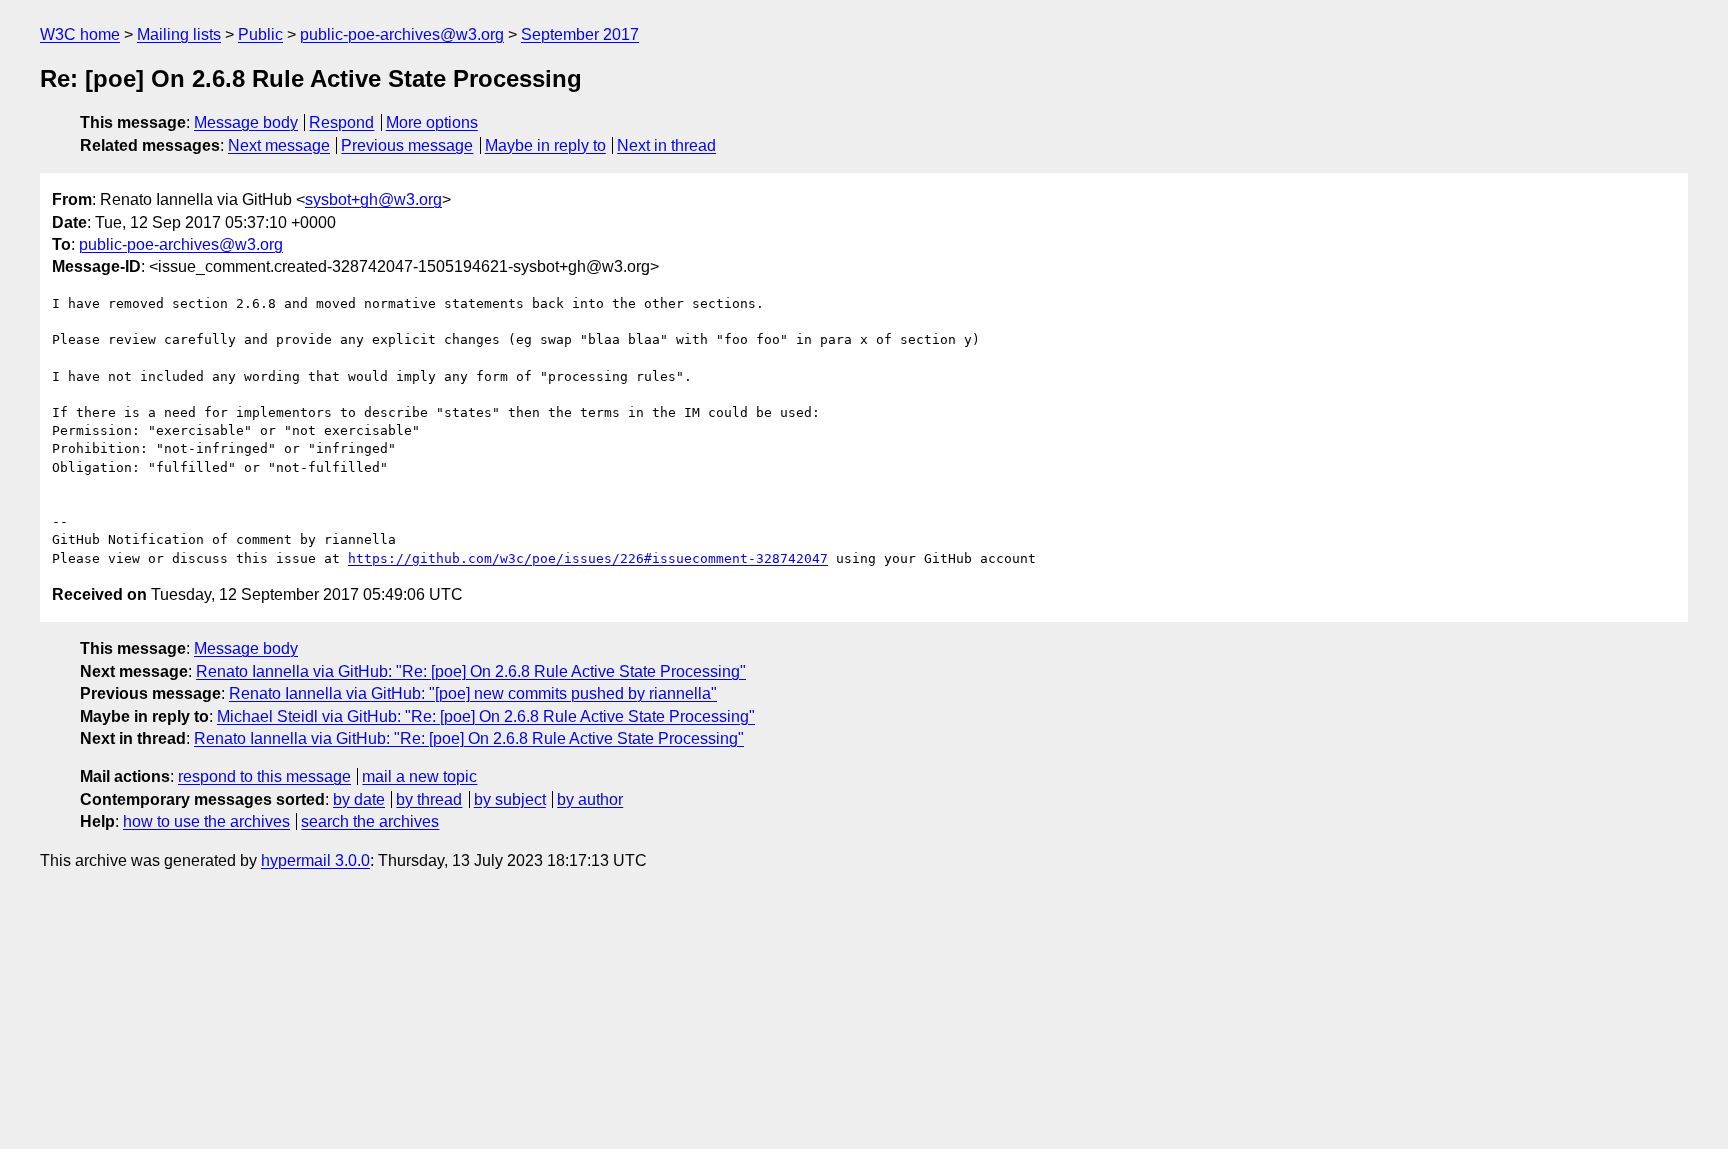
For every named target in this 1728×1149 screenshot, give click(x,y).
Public (260, 34)
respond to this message (264, 776)
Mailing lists (179, 34)
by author (590, 799)
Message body (246, 122)
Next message (279, 145)
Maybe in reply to (545, 145)
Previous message (407, 145)
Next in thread (666, 145)
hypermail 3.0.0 (315, 860)
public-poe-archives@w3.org (402, 34)
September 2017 (580, 34)
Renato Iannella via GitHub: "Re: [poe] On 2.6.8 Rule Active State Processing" (471, 671)
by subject (510, 799)
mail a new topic (419, 776)
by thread (429, 799)
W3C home (80, 34)
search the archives (370, 821)
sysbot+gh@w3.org (373, 199)
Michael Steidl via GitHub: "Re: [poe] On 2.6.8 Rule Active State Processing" (486, 716)
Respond (341, 122)
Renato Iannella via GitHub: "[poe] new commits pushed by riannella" (473, 693)
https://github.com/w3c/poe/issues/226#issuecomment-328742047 (588, 558)
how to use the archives (206, 821)
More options (432, 122)
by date (359, 799)
